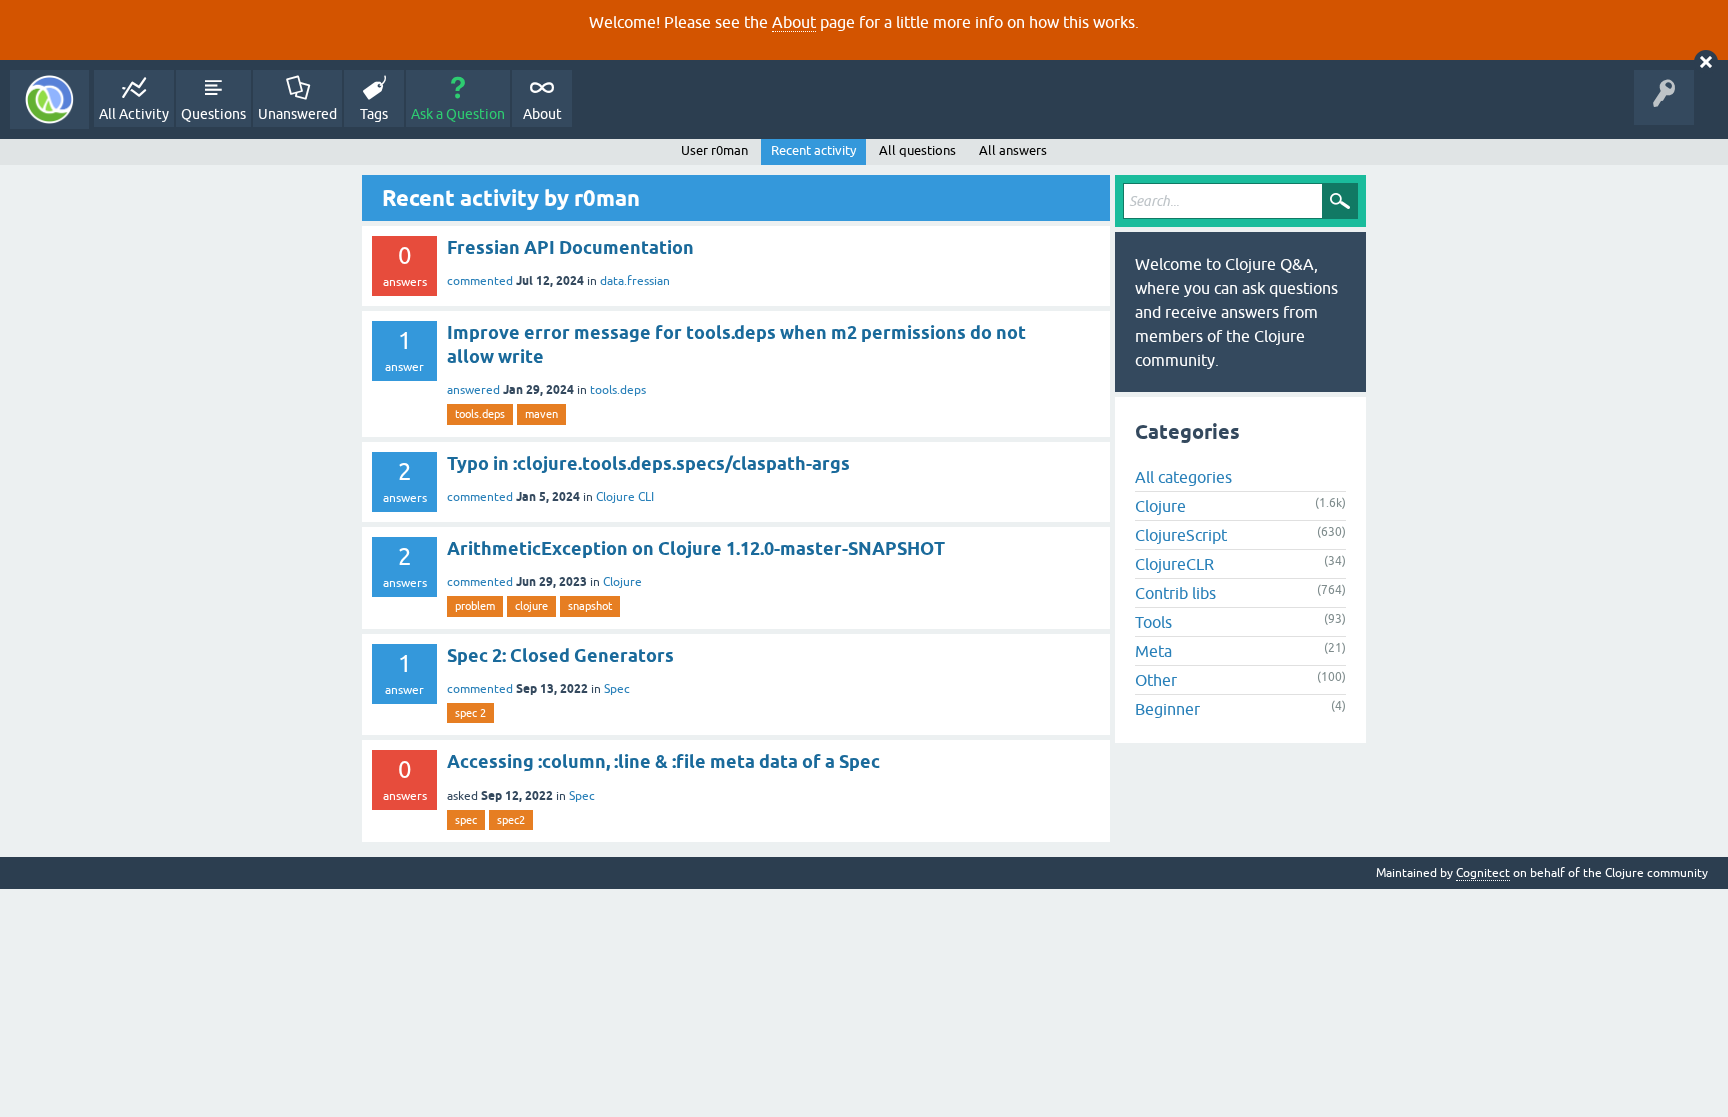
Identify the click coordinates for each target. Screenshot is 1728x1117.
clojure (531, 606)
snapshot (590, 606)
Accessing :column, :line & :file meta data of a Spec (663, 761)
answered (473, 390)
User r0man (714, 150)
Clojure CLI (625, 497)
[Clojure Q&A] (49, 99)
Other (1156, 680)
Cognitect (1483, 873)
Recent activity (813, 150)
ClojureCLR (1174, 564)
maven (541, 414)
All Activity (134, 114)
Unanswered (297, 114)
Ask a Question (458, 114)
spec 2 (470, 713)
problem (475, 606)
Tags (374, 114)
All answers (1013, 150)
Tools (1153, 622)
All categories (1183, 477)
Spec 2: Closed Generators (560, 655)
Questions (213, 114)
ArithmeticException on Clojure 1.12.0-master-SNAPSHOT (696, 548)
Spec (617, 689)
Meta (1153, 651)
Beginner (1167, 709)
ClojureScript (1181, 535)
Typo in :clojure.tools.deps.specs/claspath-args (648, 463)
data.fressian (635, 281)
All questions (917, 150)
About (794, 22)
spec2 (511, 820)
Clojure (622, 582)
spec (466, 820)
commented (480, 281)
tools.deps (618, 390)
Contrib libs (1175, 593)
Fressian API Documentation (570, 247)
